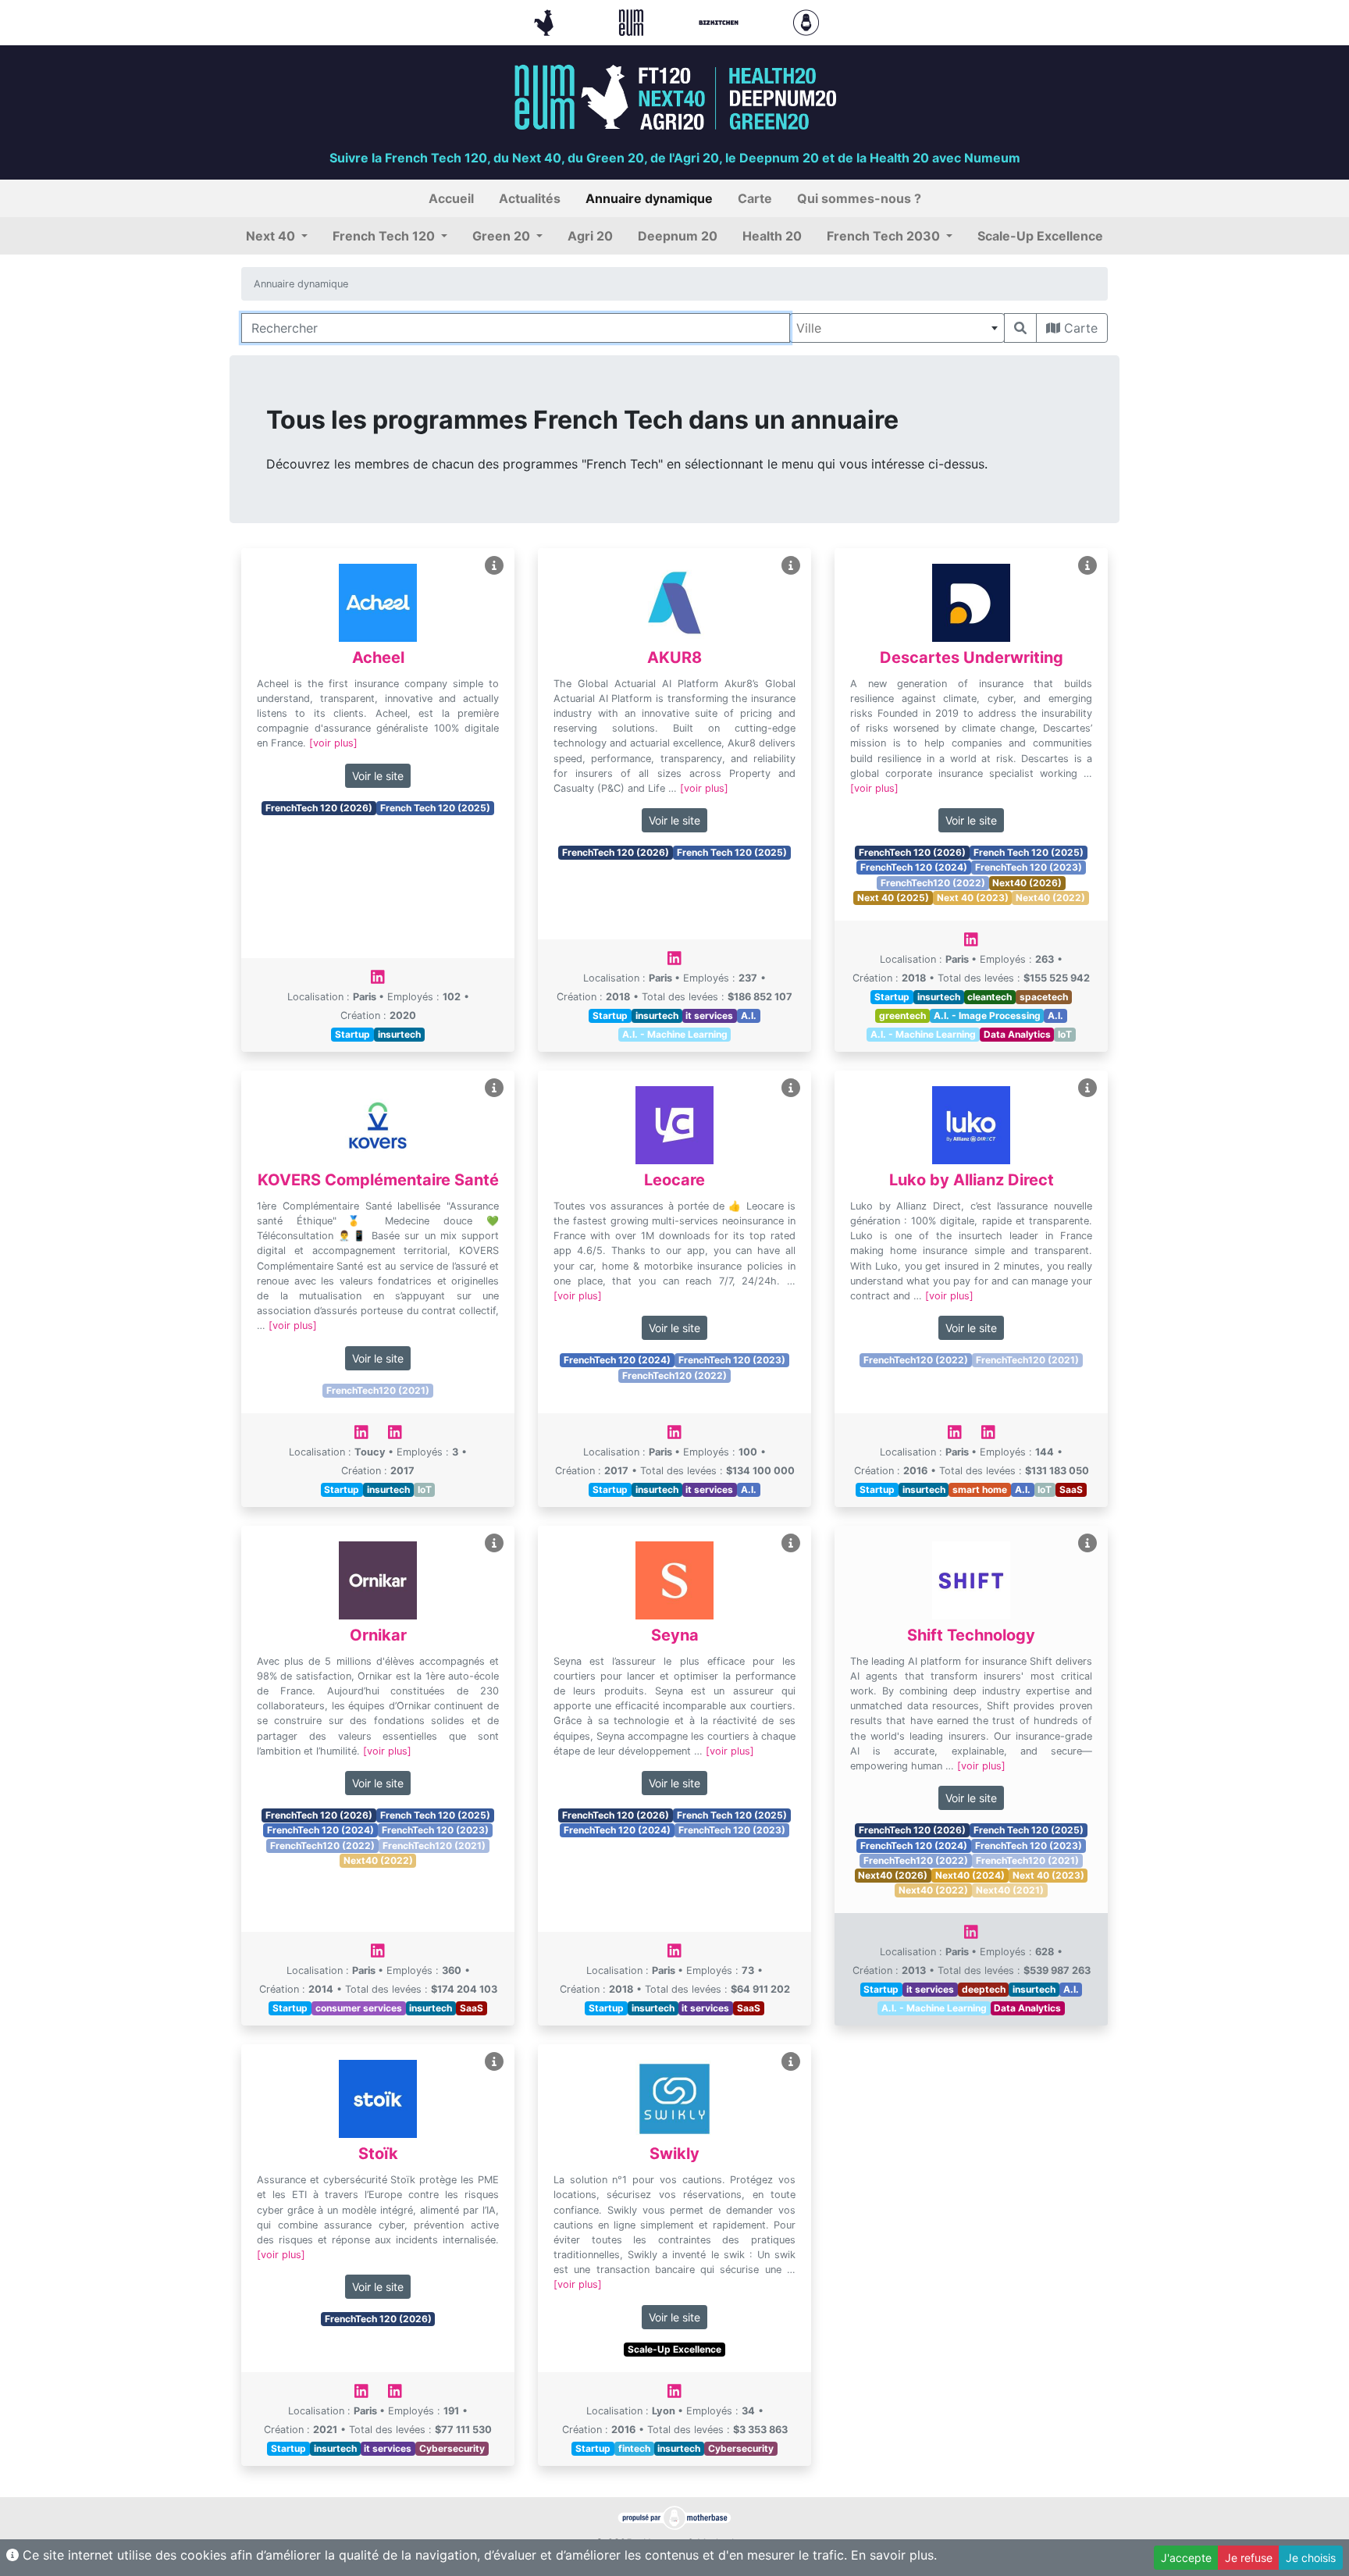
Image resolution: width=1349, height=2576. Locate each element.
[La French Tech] (546, 21)
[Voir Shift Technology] (1087, 1543)
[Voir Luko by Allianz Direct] (1087, 1088)
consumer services (359, 2008)
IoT (1065, 1034)
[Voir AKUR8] (791, 566)
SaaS (1071, 1489)
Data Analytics (1017, 1034)
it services (709, 1015)
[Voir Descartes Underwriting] (1087, 566)
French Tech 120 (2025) (435, 808)
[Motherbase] (806, 21)
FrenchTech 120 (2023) (1029, 867)
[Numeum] (633, 21)
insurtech (399, 1034)
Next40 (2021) (1010, 1890)
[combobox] (897, 328)
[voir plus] (333, 743)
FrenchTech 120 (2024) (914, 867)
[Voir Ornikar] (494, 1543)
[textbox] (897, 328)
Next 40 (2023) (973, 898)
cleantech (990, 997)
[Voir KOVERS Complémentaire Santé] (494, 1088)
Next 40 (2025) (893, 898)
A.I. (749, 1015)
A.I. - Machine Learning (675, 1034)
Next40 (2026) (1027, 883)
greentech (902, 1015)
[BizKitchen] (721, 21)
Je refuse (1249, 2558)
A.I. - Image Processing (987, 1015)
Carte (1079, 328)
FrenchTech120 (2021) (378, 1390)
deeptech (984, 1989)
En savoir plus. (894, 2555)
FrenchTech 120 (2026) (319, 808)
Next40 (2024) (970, 1875)
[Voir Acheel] (494, 566)
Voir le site (378, 776)
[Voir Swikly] (791, 2062)
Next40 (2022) (1050, 898)
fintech (634, 2448)
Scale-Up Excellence (674, 2349)
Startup (352, 1034)
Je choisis (1311, 2558)
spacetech (1044, 997)
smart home (980, 1489)
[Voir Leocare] (791, 1088)
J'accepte (1186, 2558)
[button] (277, 236)
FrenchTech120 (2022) (933, 883)
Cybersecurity (452, 2448)
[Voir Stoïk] (494, 2062)
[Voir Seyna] (791, 1543)
